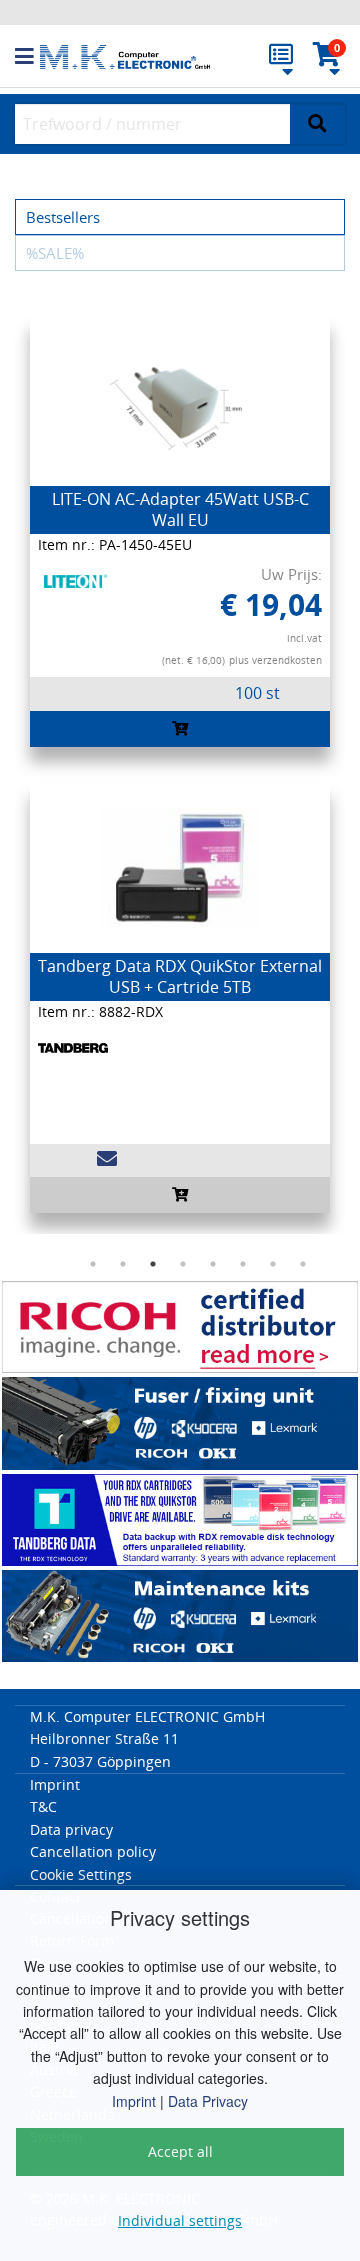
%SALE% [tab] (55, 253)
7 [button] (273, 1264)
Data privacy (71, 1829)
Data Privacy (208, 2101)
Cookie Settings (81, 1874)
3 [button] (153, 1264)
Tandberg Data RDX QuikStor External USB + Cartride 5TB (180, 976)
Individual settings (180, 2220)
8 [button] (303, 1264)
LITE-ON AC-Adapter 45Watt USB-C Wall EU (180, 509)
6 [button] (243, 1264)
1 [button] (93, 1264)
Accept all (180, 2151)
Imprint (134, 2101)
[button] (27, 57)
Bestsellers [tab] (63, 217)
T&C (43, 1806)
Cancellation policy (93, 1851)
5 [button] (213, 1264)
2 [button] (123, 1264)
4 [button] (183, 1264)
